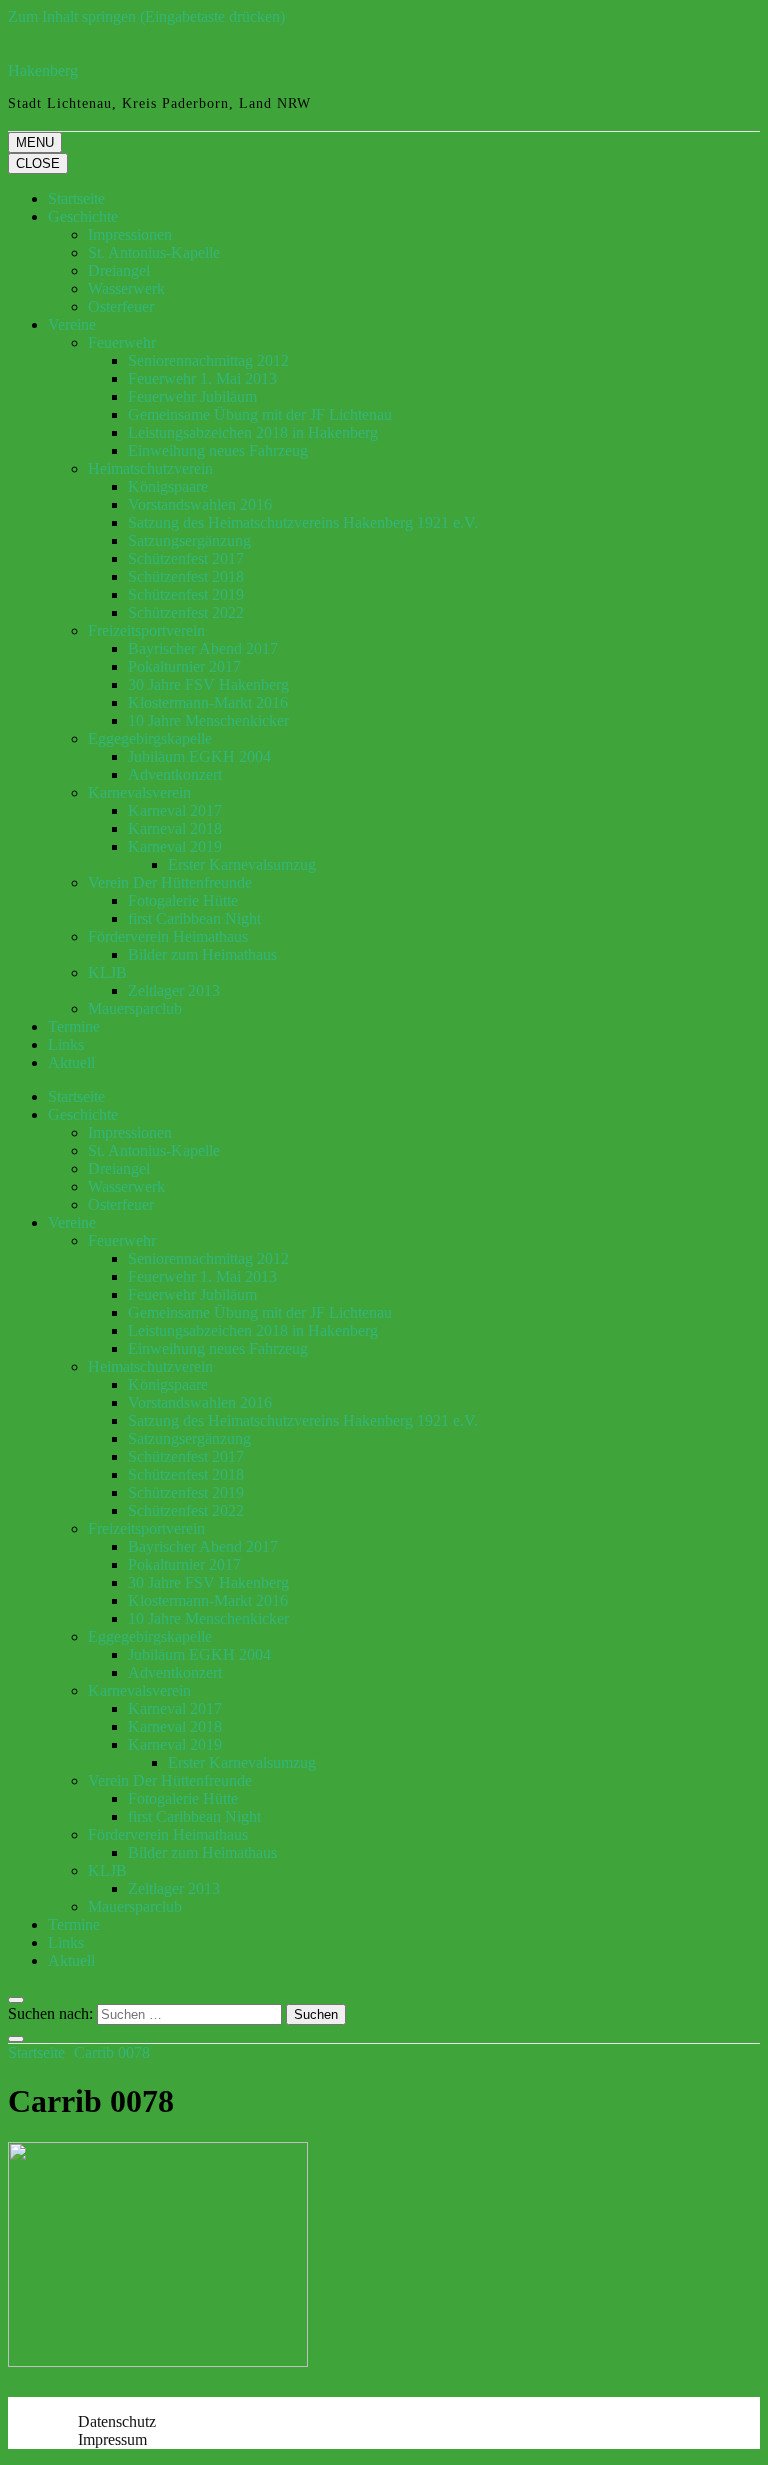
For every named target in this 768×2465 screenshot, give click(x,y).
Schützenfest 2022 (186, 612)
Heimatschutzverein (150, 468)
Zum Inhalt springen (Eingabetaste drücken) (146, 16)
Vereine (72, 324)
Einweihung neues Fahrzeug (218, 450)
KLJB (107, 972)
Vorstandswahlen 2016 (200, 504)
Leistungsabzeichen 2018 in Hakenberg (253, 432)
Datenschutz (117, 2421)
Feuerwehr (122, 342)
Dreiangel (119, 270)
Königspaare (168, 486)
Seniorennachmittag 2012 (208, 360)
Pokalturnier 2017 (184, 666)
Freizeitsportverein (146, 630)
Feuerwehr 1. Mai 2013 (202, 378)
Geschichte (83, 216)
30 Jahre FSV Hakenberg (208, 684)
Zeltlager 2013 (174, 990)
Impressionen (130, 234)
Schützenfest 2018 (186, 576)
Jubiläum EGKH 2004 (199, 756)
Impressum (112, 2439)
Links (66, 1044)
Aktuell (71, 1062)
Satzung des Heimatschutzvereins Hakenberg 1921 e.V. (303, 522)
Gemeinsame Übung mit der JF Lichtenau (260, 414)
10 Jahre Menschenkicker (208, 720)
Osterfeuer (121, 306)
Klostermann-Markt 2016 (208, 702)
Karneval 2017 (175, 810)
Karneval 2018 (175, 828)
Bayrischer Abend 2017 (203, 648)
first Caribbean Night (194, 918)
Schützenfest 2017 (186, 558)
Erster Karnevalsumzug (242, 864)
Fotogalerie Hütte (183, 900)
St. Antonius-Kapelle (154, 252)
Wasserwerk (126, 288)
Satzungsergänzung (189, 540)
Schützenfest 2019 (186, 594)
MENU (35, 142)
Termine (74, 1026)
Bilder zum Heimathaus (202, 954)
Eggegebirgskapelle (150, 738)
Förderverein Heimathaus (168, 936)
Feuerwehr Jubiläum (192, 396)
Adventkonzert (175, 774)
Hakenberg (43, 70)
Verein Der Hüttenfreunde (170, 882)
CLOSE (38, 163)
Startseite (76, 198)
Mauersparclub (135, 1008)
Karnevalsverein (139, 792)
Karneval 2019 (175, 846)
